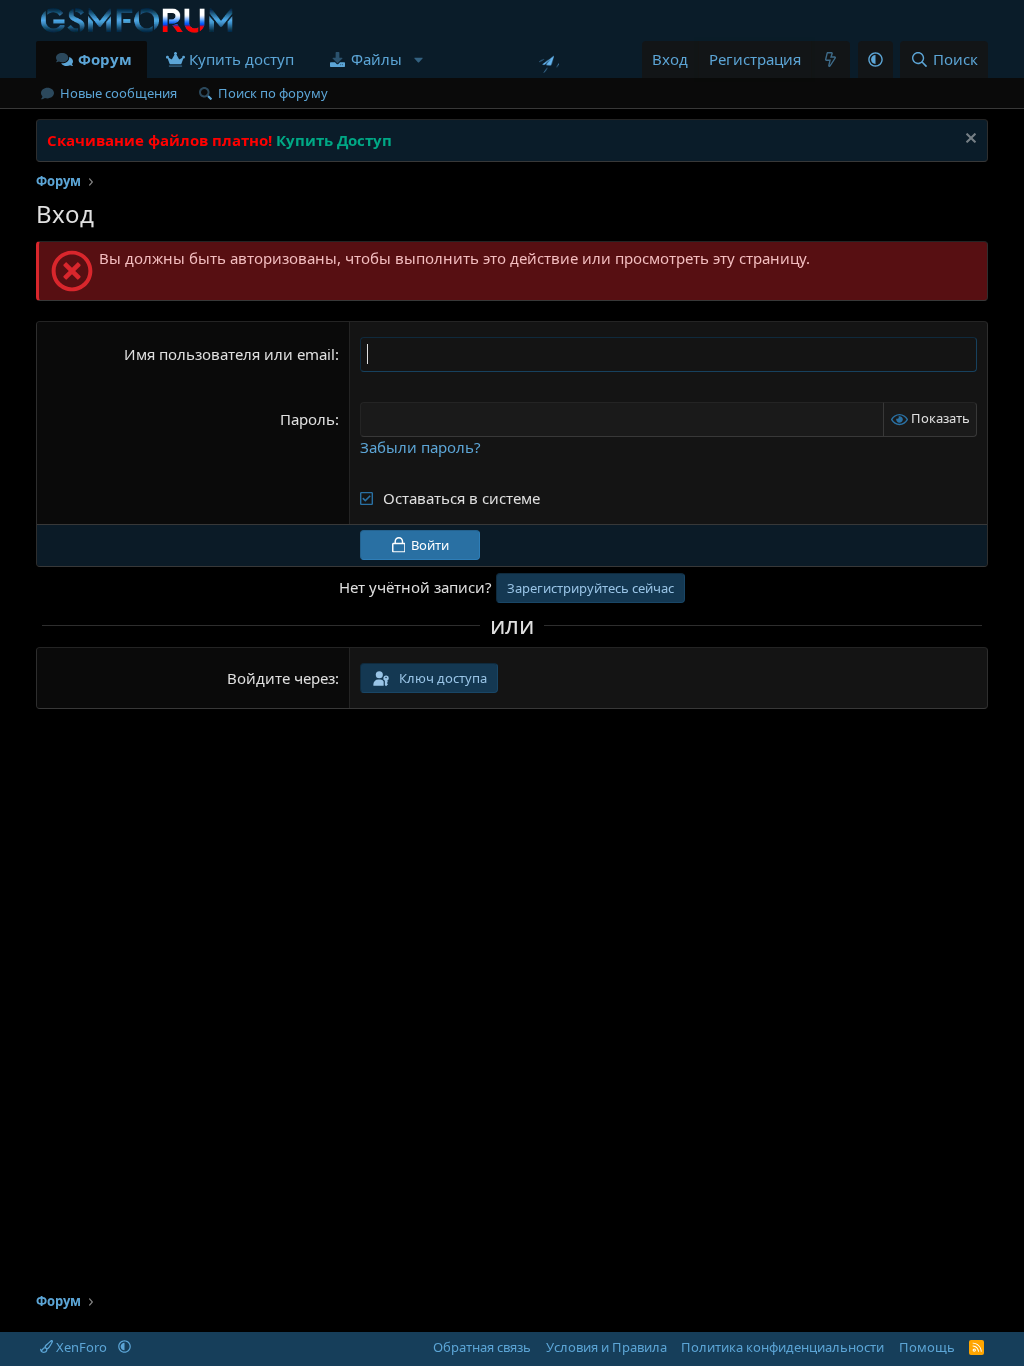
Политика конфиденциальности (782, 1347)
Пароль (307, 419)
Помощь (927, 1347)
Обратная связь (482, 1347)
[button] (418, 59)
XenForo (81, 1347)
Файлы (376, 59)
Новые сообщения (118, 93)
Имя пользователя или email (229, 354)
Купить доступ (241, 59)
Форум (105, 59)
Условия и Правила (606, 1347)
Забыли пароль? (420, 447)
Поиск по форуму (273, 93)
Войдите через (281, 678)
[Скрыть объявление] (968, 140)
